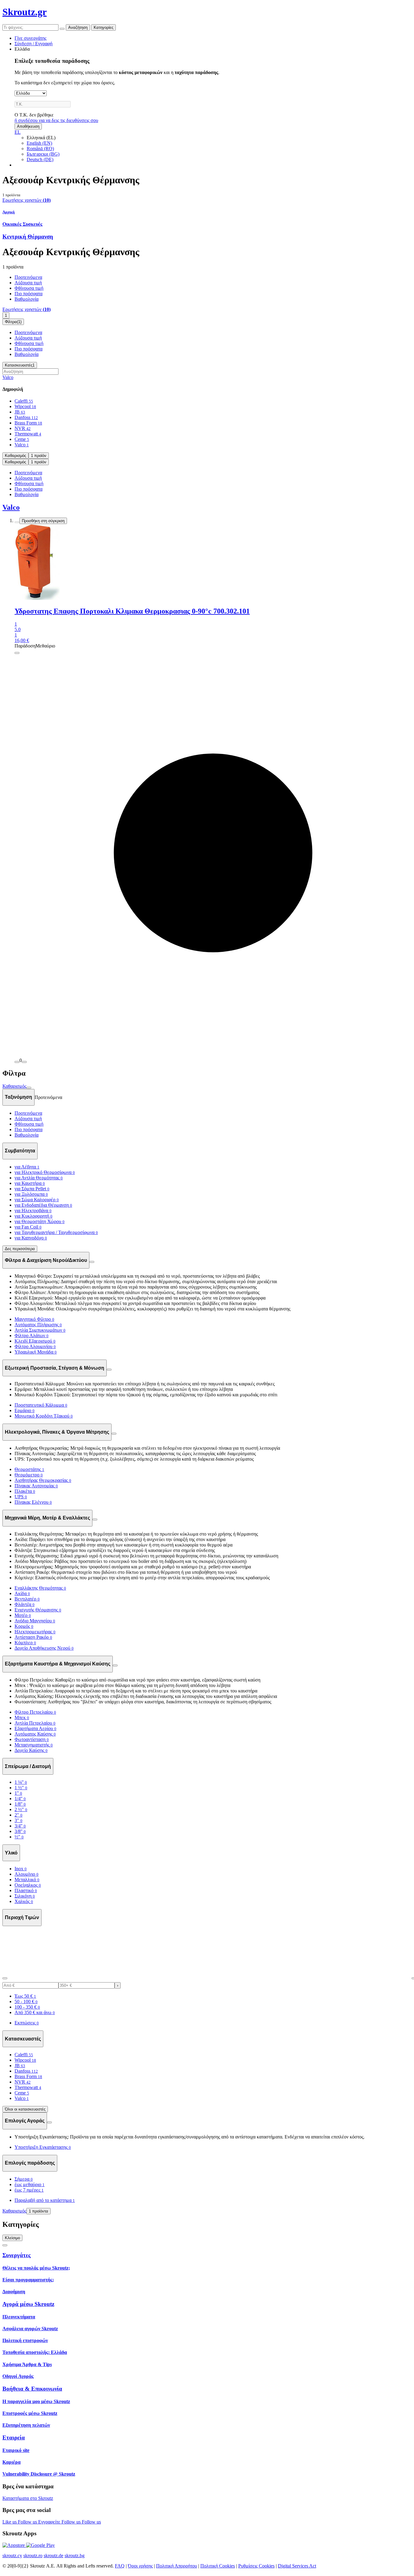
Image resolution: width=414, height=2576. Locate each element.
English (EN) (39, 143)
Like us (10, 2522)
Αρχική (8, 212)
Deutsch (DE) (40, 159)
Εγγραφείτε (50, 2522)
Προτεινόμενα (28, 277)
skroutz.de (53, 2556)
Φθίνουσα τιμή (29, 288)
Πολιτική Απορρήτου (177, 2566)
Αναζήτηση (78, 27)
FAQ (120, 2566)
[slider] (5, 1978)
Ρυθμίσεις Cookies (256, 2566)
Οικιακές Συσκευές (22, 224)
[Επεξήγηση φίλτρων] (92, 1262)
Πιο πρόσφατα (28, 294)
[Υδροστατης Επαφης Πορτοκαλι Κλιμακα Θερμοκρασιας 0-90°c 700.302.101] (213, 563)
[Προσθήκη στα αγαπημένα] (17, 522)
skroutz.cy (12, 2556)
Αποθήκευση (28, 126)
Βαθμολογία (27, 299)
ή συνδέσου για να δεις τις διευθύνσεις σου (56, 120)
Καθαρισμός (15, 456)
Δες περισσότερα (20, 1249)
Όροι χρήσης (140, 2566)
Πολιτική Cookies (218, 2566)
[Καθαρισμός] (62, 29)
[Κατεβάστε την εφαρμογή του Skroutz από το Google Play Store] (40, 2545)
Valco (8, 377)
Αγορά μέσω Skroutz (28, 2304)
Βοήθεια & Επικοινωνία (32, 2389)
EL (18, 132)
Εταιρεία (14, 2437)
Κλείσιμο (12, 2238)
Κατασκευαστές (20, 365)
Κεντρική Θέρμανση (28, 237)
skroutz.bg (75, 2556)
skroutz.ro (33, 2556)
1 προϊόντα (38, 2211)
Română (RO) (40, 149)
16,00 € (22, 640)
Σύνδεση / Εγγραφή (33, 44)
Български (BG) (43, 154)
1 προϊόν (39, 456)
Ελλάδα (22, 49)
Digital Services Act (297, 2566)
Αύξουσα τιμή (28, 283)
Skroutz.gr (25, 12)
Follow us (28, 2522)
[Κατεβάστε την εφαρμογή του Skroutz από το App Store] (14, 2545)
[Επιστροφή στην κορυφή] (5, 2245)
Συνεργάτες (17, 2255)
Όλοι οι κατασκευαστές (25, 2109)
